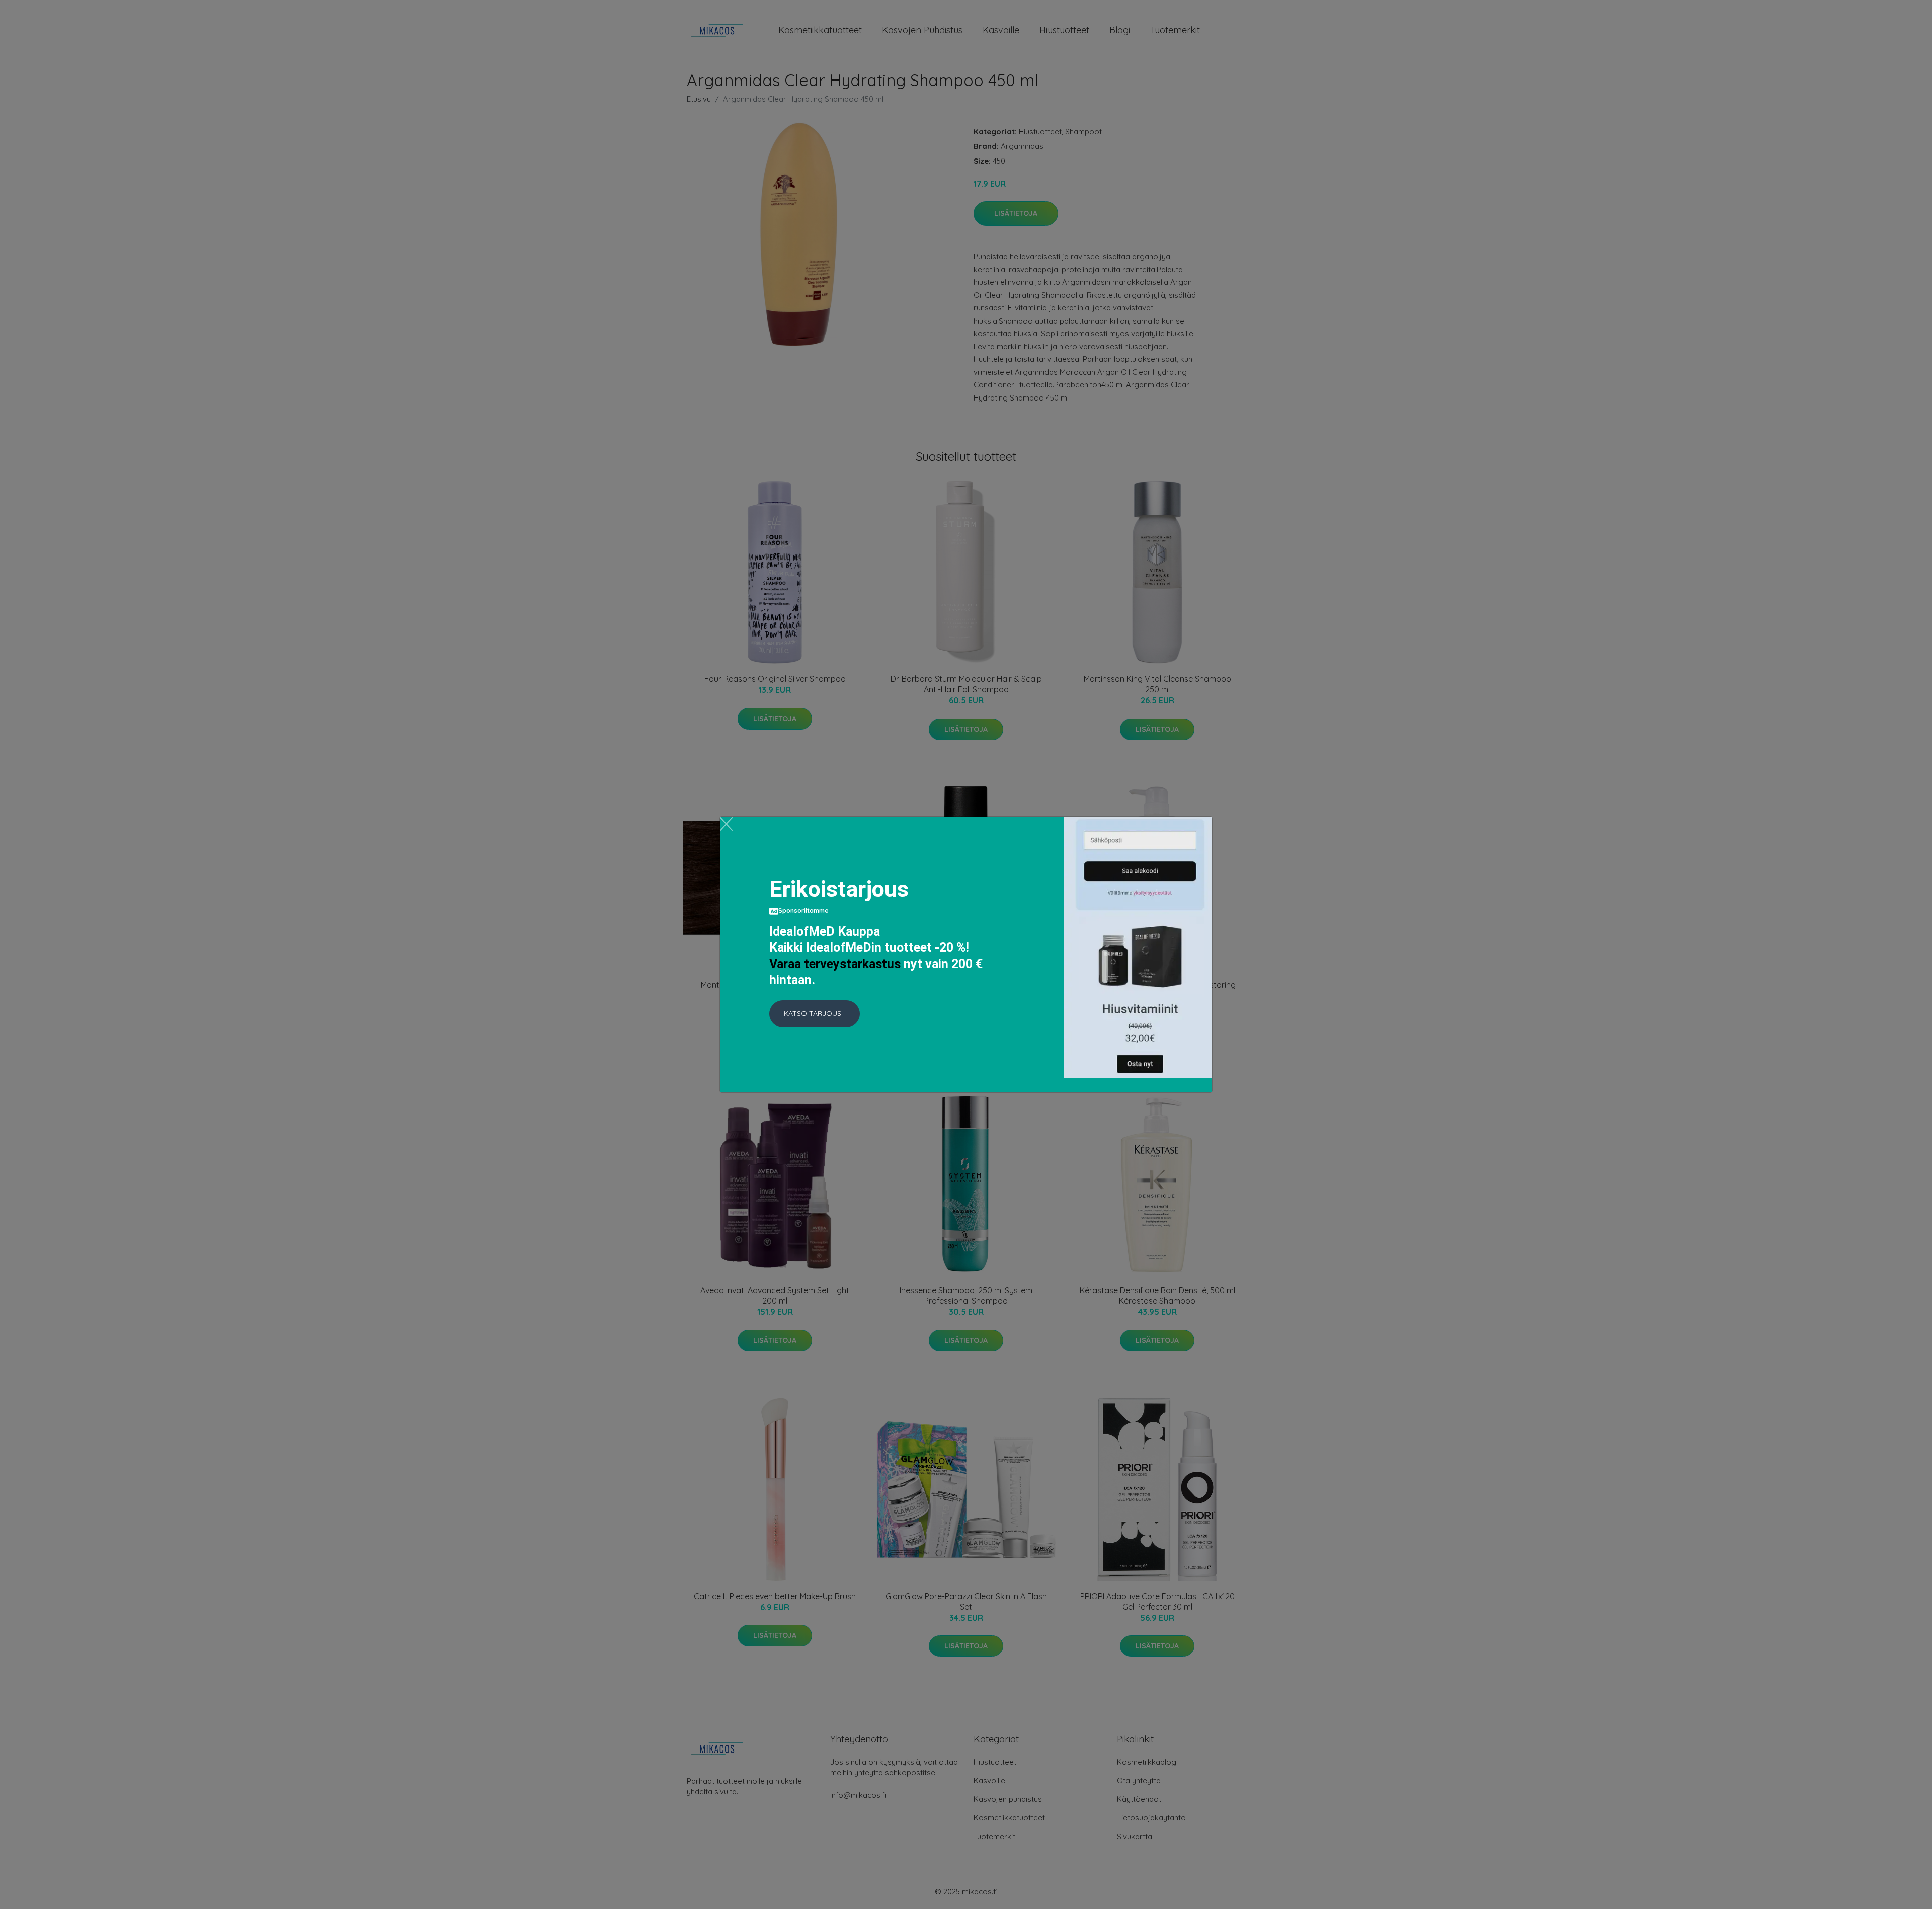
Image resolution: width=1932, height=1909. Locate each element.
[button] (815, 1014)
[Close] (726, 824)
